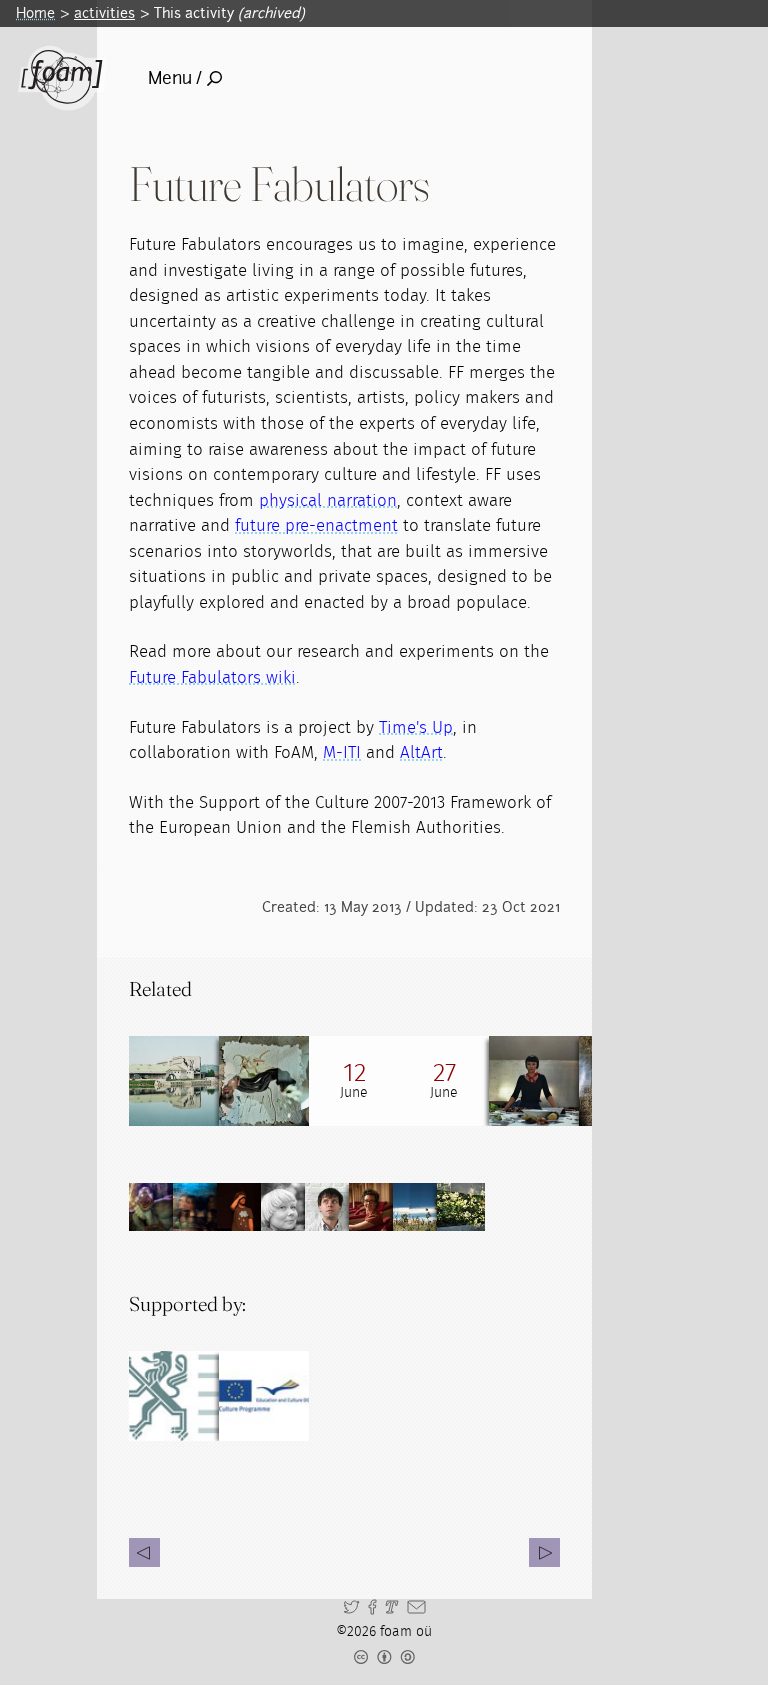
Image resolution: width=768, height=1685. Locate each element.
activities (104, 13)
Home (35, 13)
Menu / (175, 78)
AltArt (421, 752)
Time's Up (416, 727)
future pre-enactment (316, 525)
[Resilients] (544, 1552)
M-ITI (342, 752)
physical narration (328, 500)
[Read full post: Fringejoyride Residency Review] (534, 1081)
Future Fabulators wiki (212, 677)
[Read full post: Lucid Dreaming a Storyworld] (174, 1081)
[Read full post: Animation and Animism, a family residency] (264, 1081)
